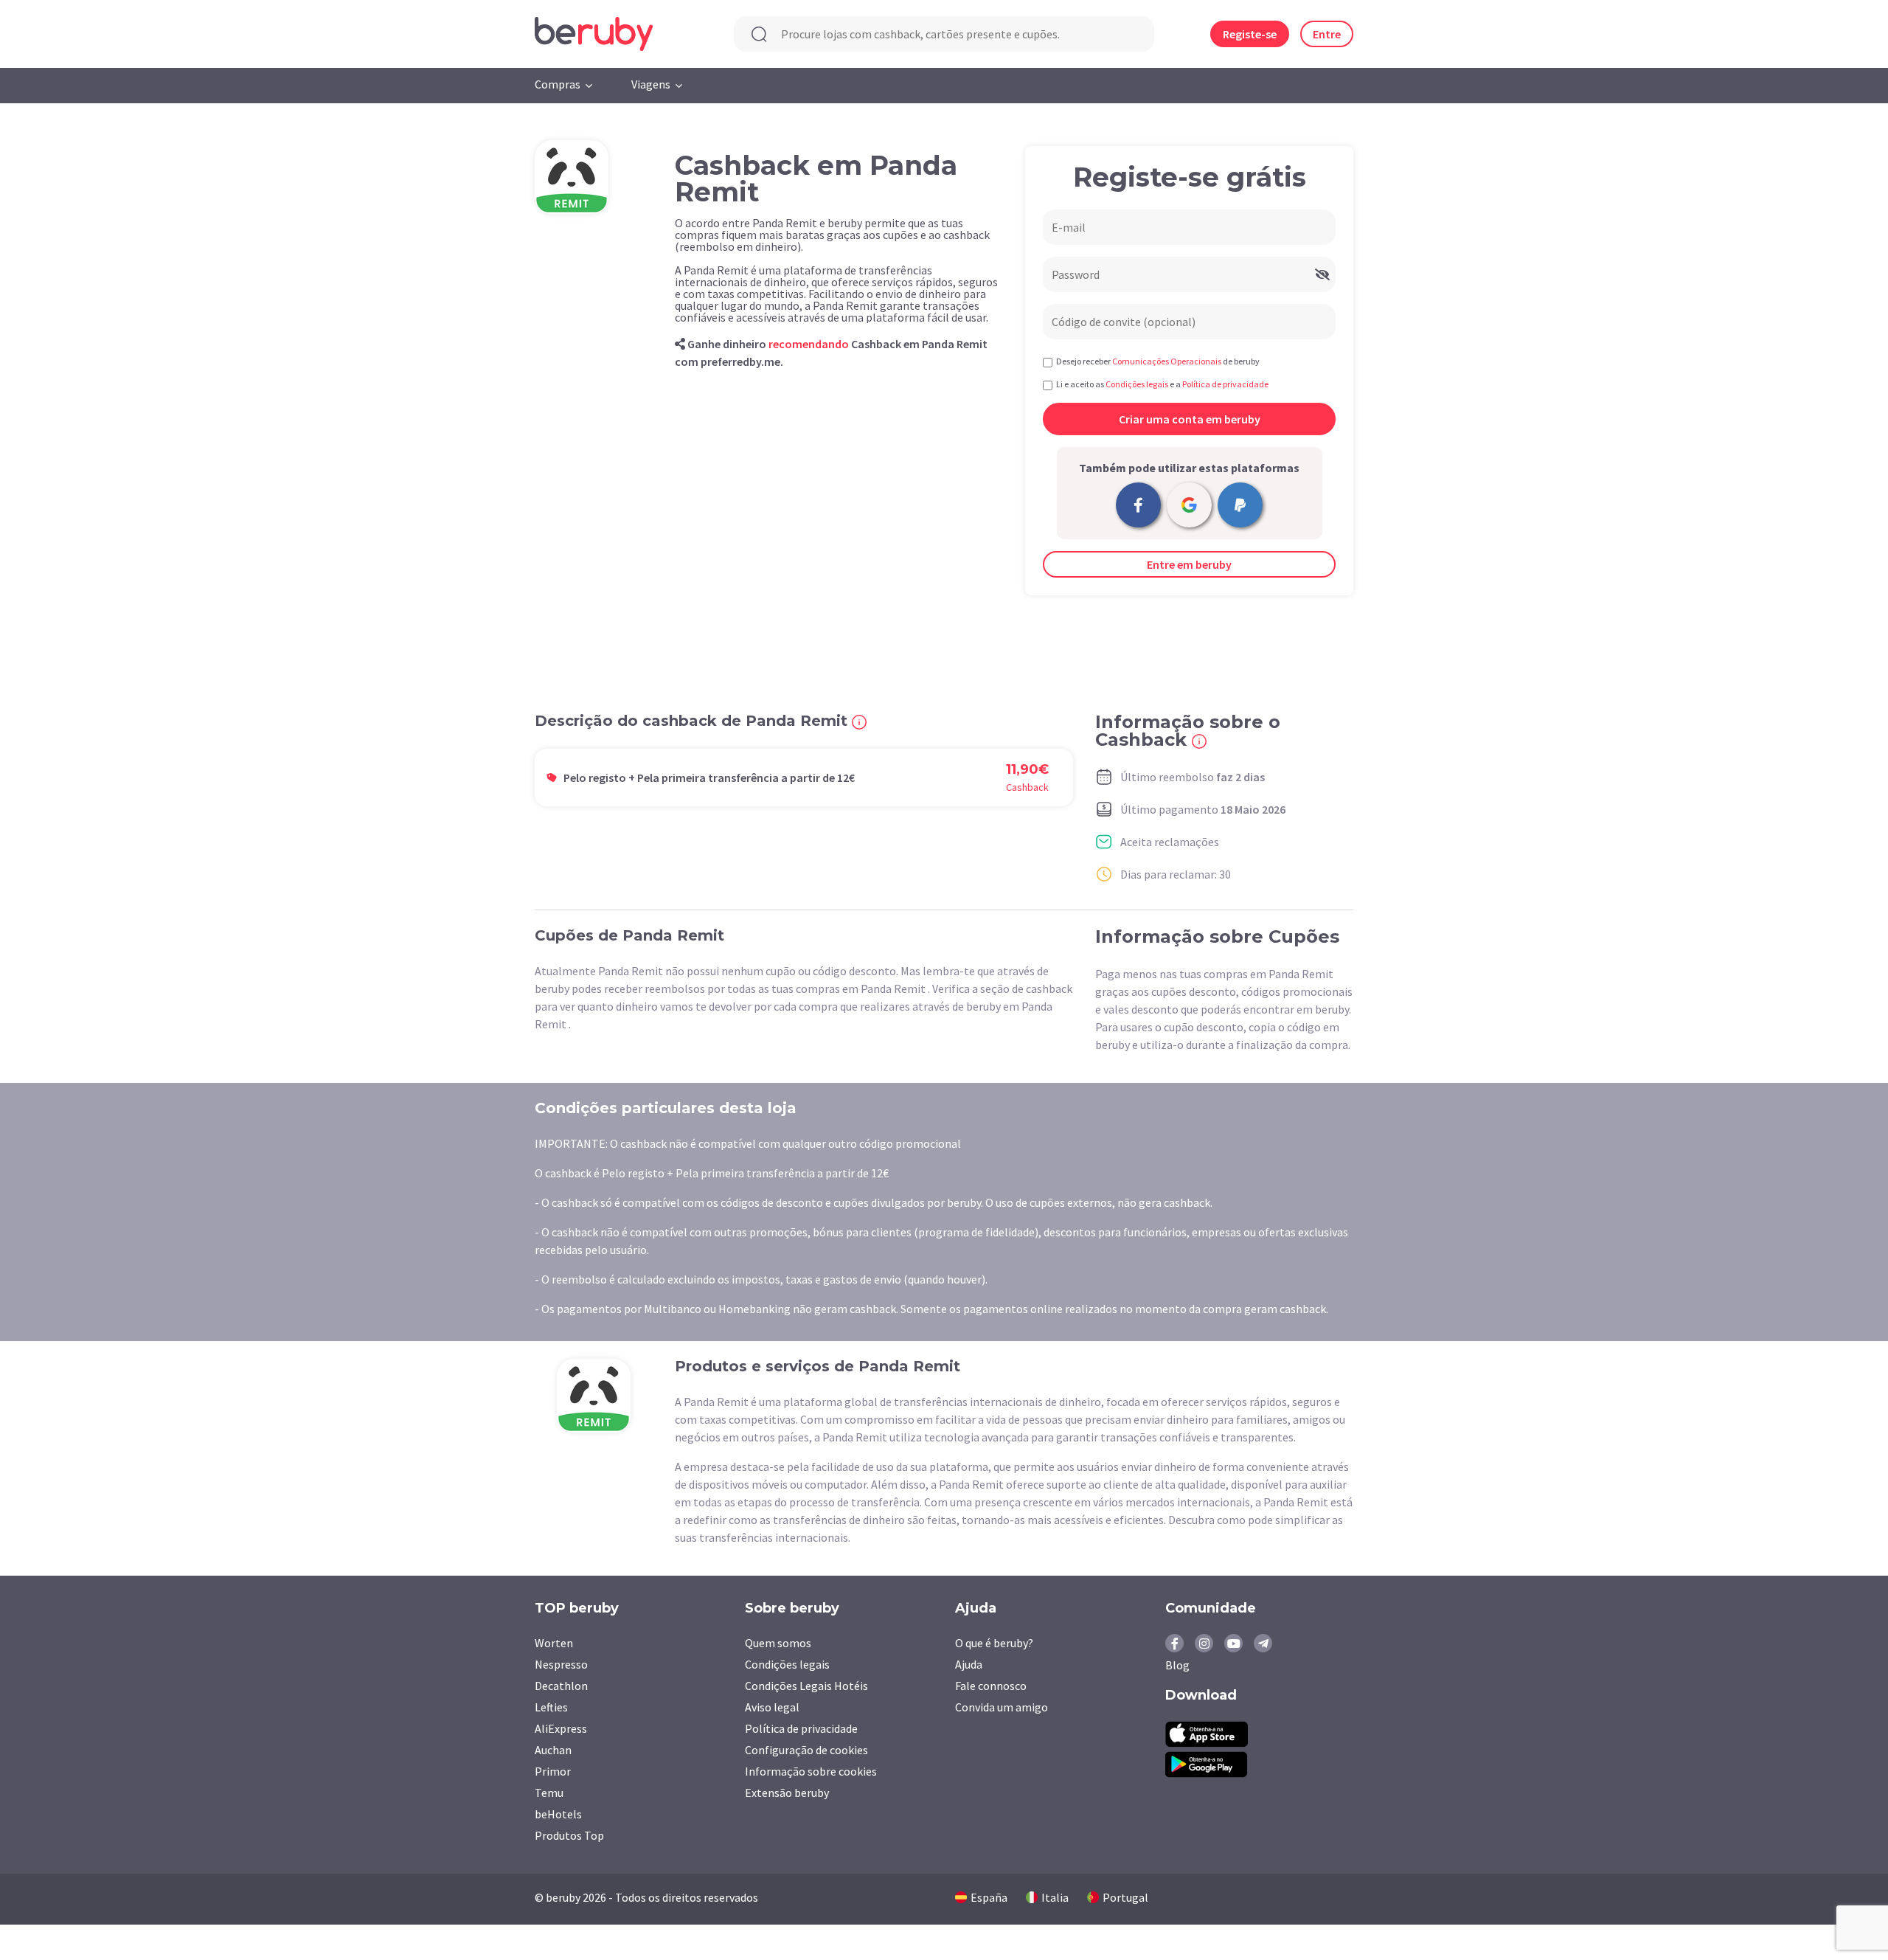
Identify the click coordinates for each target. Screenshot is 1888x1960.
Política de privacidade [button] (1225, 384)
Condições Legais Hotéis (806, 1686)
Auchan (553, 1750)
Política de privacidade (801, 1728)
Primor (553, 1771)
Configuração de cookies (806, 1750)
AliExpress (561, 1728)
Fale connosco (991, 1686)
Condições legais (787, 1664)
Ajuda (969, 1664)
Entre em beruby (1189, 564)
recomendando (809, 344)
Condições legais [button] (1137, 384)
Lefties (551, 1707)
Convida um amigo (1002, 1707)
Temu (549, 1793)
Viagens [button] (651, 84)
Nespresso (561, 1664)
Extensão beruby (787, 1793)
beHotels (558, 1814)
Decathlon (561, 1686)
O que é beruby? (994, 1643)
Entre (1327, 34)
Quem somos (778, 1643)
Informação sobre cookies (811, 1771)
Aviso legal (772, 1707)
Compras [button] (558, 84)
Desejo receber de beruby (1158, 361)
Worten (554, 1643)
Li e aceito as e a (1162, 384)
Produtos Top (569, 1835)
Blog (1177, 1665)
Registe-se (1250, 34)
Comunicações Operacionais (1167, 361)
